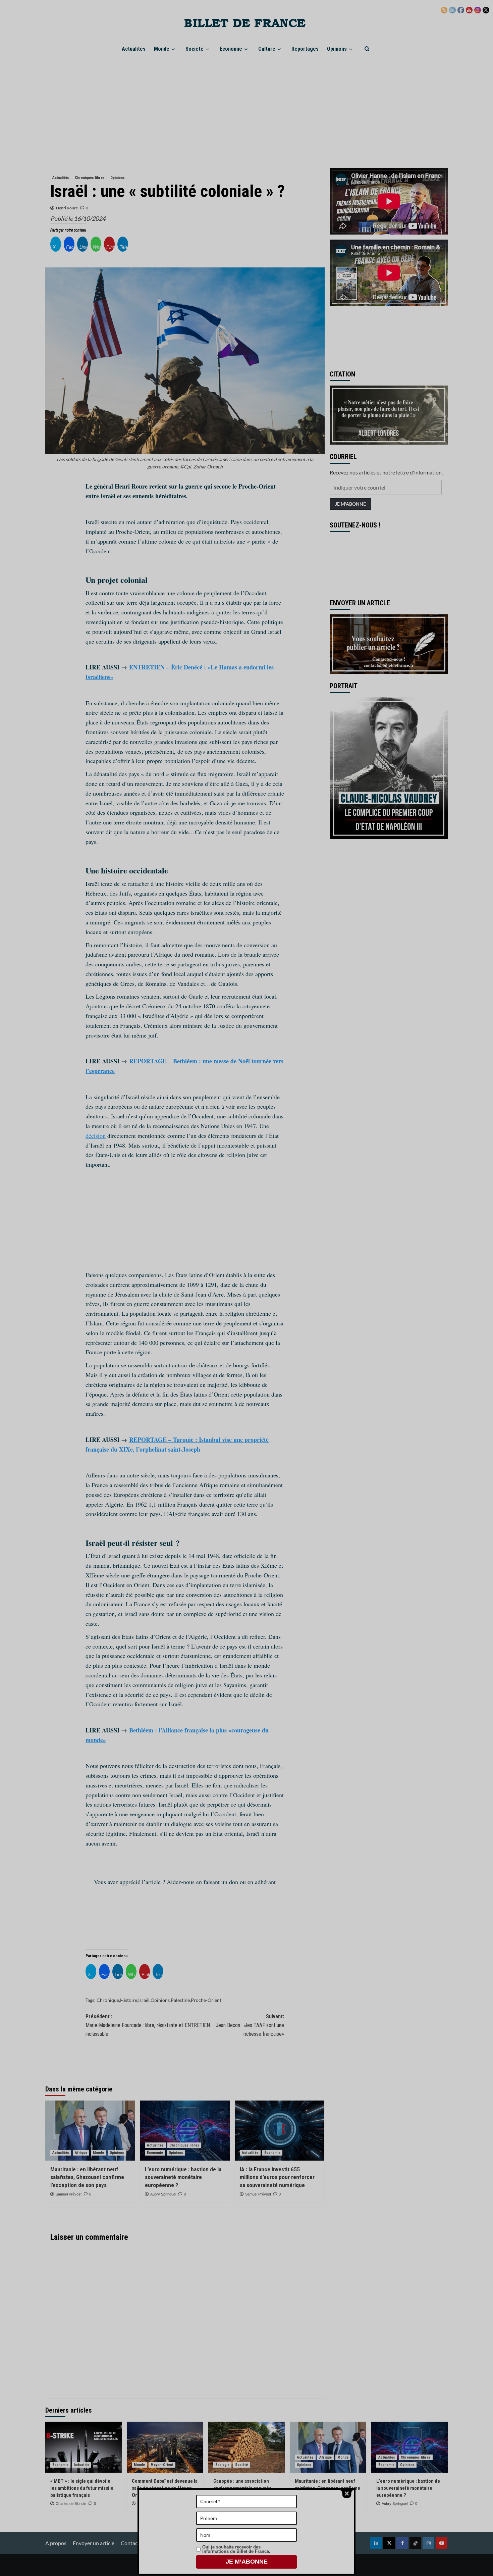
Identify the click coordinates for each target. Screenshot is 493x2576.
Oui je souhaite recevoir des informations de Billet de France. (236, 2549)
